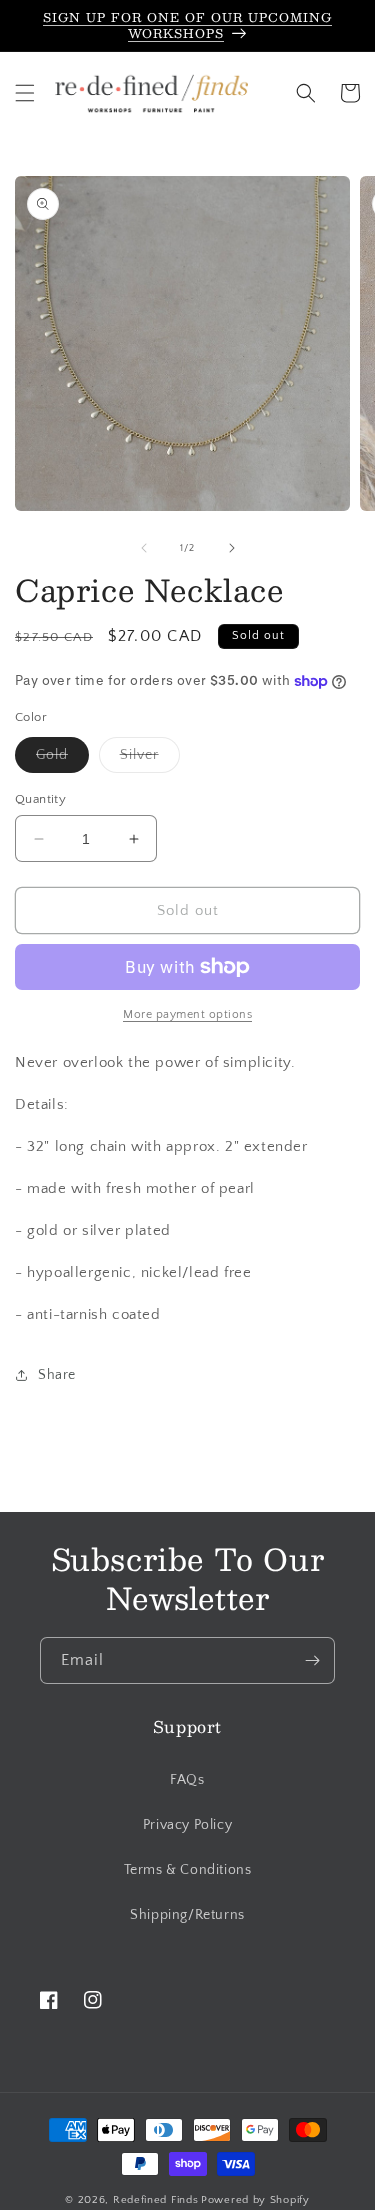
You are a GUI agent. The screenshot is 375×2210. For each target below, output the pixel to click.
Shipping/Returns (187, 1915)
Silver (150, 759)
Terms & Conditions (188, 1870)
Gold (62, 759)
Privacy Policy (187, 1825)
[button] (25, 93)
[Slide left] (144, 548)
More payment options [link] (187, 1014)
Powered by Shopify (255, 2200)
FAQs (187, 1780)
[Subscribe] (312, 1660)
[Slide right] (232, 548)
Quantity (40, 799)
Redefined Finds (156, 2200)
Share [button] (57, 1375)
